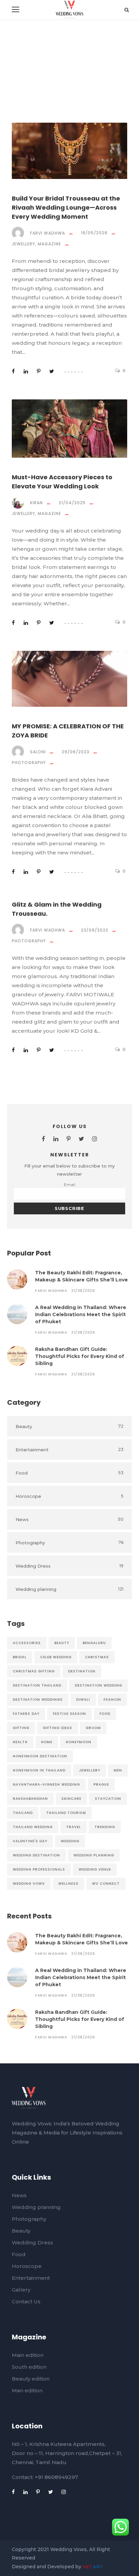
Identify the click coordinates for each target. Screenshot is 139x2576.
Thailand (23, 1813)
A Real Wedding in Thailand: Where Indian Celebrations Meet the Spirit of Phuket (81, 1314)
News (19, 2195)
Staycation (108, 1799)
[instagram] (95, 1139)
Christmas (97, 1657)
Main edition (28, 2355)
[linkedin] (56, 1139)
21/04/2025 (72, 503)
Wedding (70, 1841)
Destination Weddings (38, 1700)
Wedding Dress (32, 2242)
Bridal (20, 1657)
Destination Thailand (37, 1685)
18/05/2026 (94, 233)
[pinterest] (68, 1139)
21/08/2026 (83, 1291)
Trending (105, 1827)
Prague (101, 1784)
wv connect (106, 1884)
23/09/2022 (95, 930)
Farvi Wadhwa (48, 233)
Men (118, 1770)
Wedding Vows (29, 1884)
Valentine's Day (30, 1841)
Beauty (62, 1643)
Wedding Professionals (39, 1869)
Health (20, 1742)
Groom (93, 1728)
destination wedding (99, 1685)
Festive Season (69, 1714)
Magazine (49, 244)
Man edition (27, 2390)
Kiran (36, 503)
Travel (74, 1827)
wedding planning (94, 1855)
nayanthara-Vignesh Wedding (46, 1784)
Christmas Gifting (34, 1671)
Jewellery (23, 244)
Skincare (71, 1799)
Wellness (68, 1884)
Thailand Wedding (33, 1827)
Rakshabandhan (30, 1799)
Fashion (112, 1700)
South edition (29, 2367)
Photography (29, 763)
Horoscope (27, 2266)
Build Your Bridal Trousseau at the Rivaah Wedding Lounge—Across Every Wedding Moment (66, 207)
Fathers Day (26, 1714)
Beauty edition (31, 2379)
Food (105, 1714)
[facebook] (44, 1139)
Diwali (83, 1700)
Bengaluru (94, 1643)
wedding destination (36, 1855)
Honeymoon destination (40, 1756)
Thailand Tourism (66, 1813)
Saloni (38, 752)
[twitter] (81, 1139)
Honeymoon (79, 1742)
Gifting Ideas (58, 1728)
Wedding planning (36, 2207)
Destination (82, 1671)
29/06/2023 (76, 752)
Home (47, 1742)
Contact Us (26, 2301)
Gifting (21, 1728)
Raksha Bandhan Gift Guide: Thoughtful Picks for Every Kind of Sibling (80, 1356)
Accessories (27, 1643)
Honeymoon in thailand (39, 1770)
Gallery (21, 2290)
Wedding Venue (95, 1869)
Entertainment (31, 2278)
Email (69, 1185)
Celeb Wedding (56, 1657)
